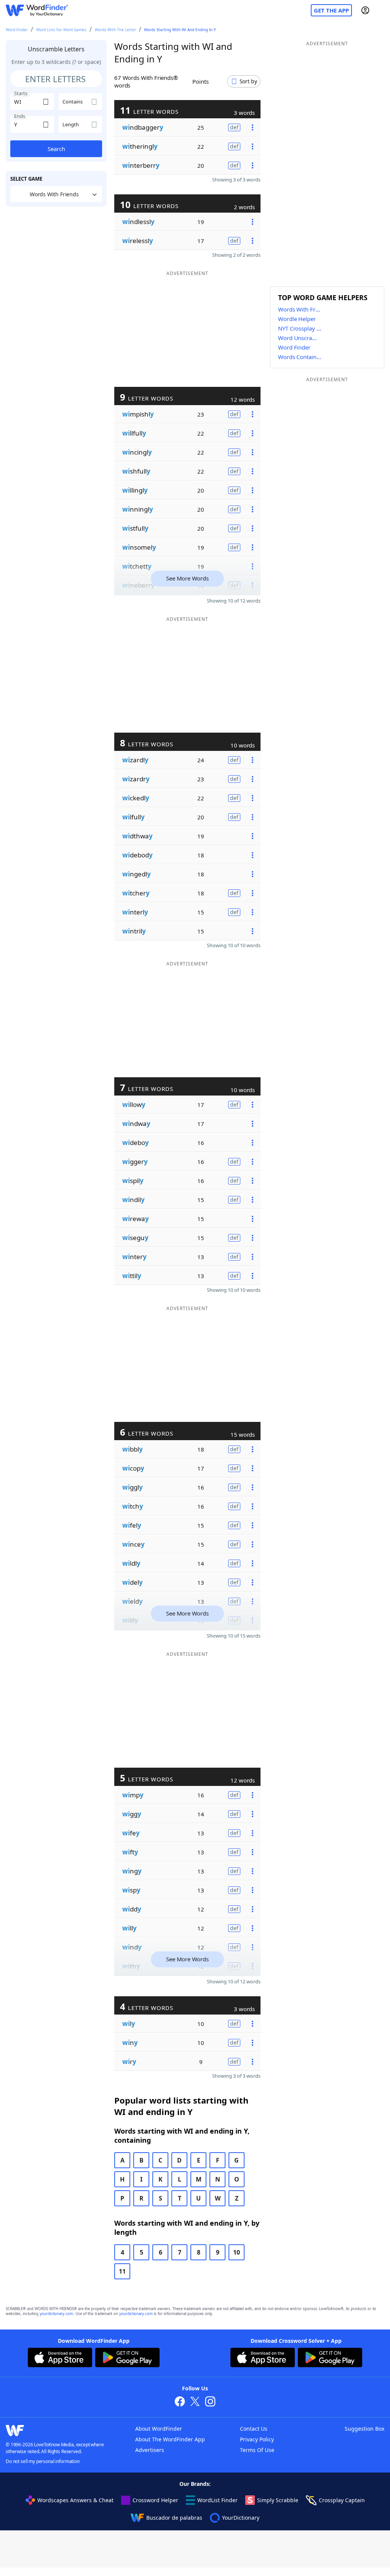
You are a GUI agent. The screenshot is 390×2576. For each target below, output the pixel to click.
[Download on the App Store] (60, 2358)
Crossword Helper (155, 2500)
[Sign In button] (365, 10)
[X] (195, 2402)
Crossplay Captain (342, 2500)
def (234, 127)
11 (122, 2271)
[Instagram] (210, 2402)
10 (237, 2252)
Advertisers (150, 2450)
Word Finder (17, 30)
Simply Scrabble (278, 2500)
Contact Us (254, 2429)
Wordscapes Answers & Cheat (75, 2500)
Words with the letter (115, 30)
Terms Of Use (257, 2450)
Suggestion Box (364, 2429)
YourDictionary (241, 2518)
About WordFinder (159, 2429)
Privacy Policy (257, 2439)
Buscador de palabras (174, 2518)
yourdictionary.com (56, 2314)
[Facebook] (180, 2402)
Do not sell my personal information (43, 2461)
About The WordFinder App (170, 2439)
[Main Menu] (381, 10)
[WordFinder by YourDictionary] (37, 10)
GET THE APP (331, 10)
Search (56, 149)
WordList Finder (217, 2500)
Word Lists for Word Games (61, 30)
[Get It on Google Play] (127, 2358)
